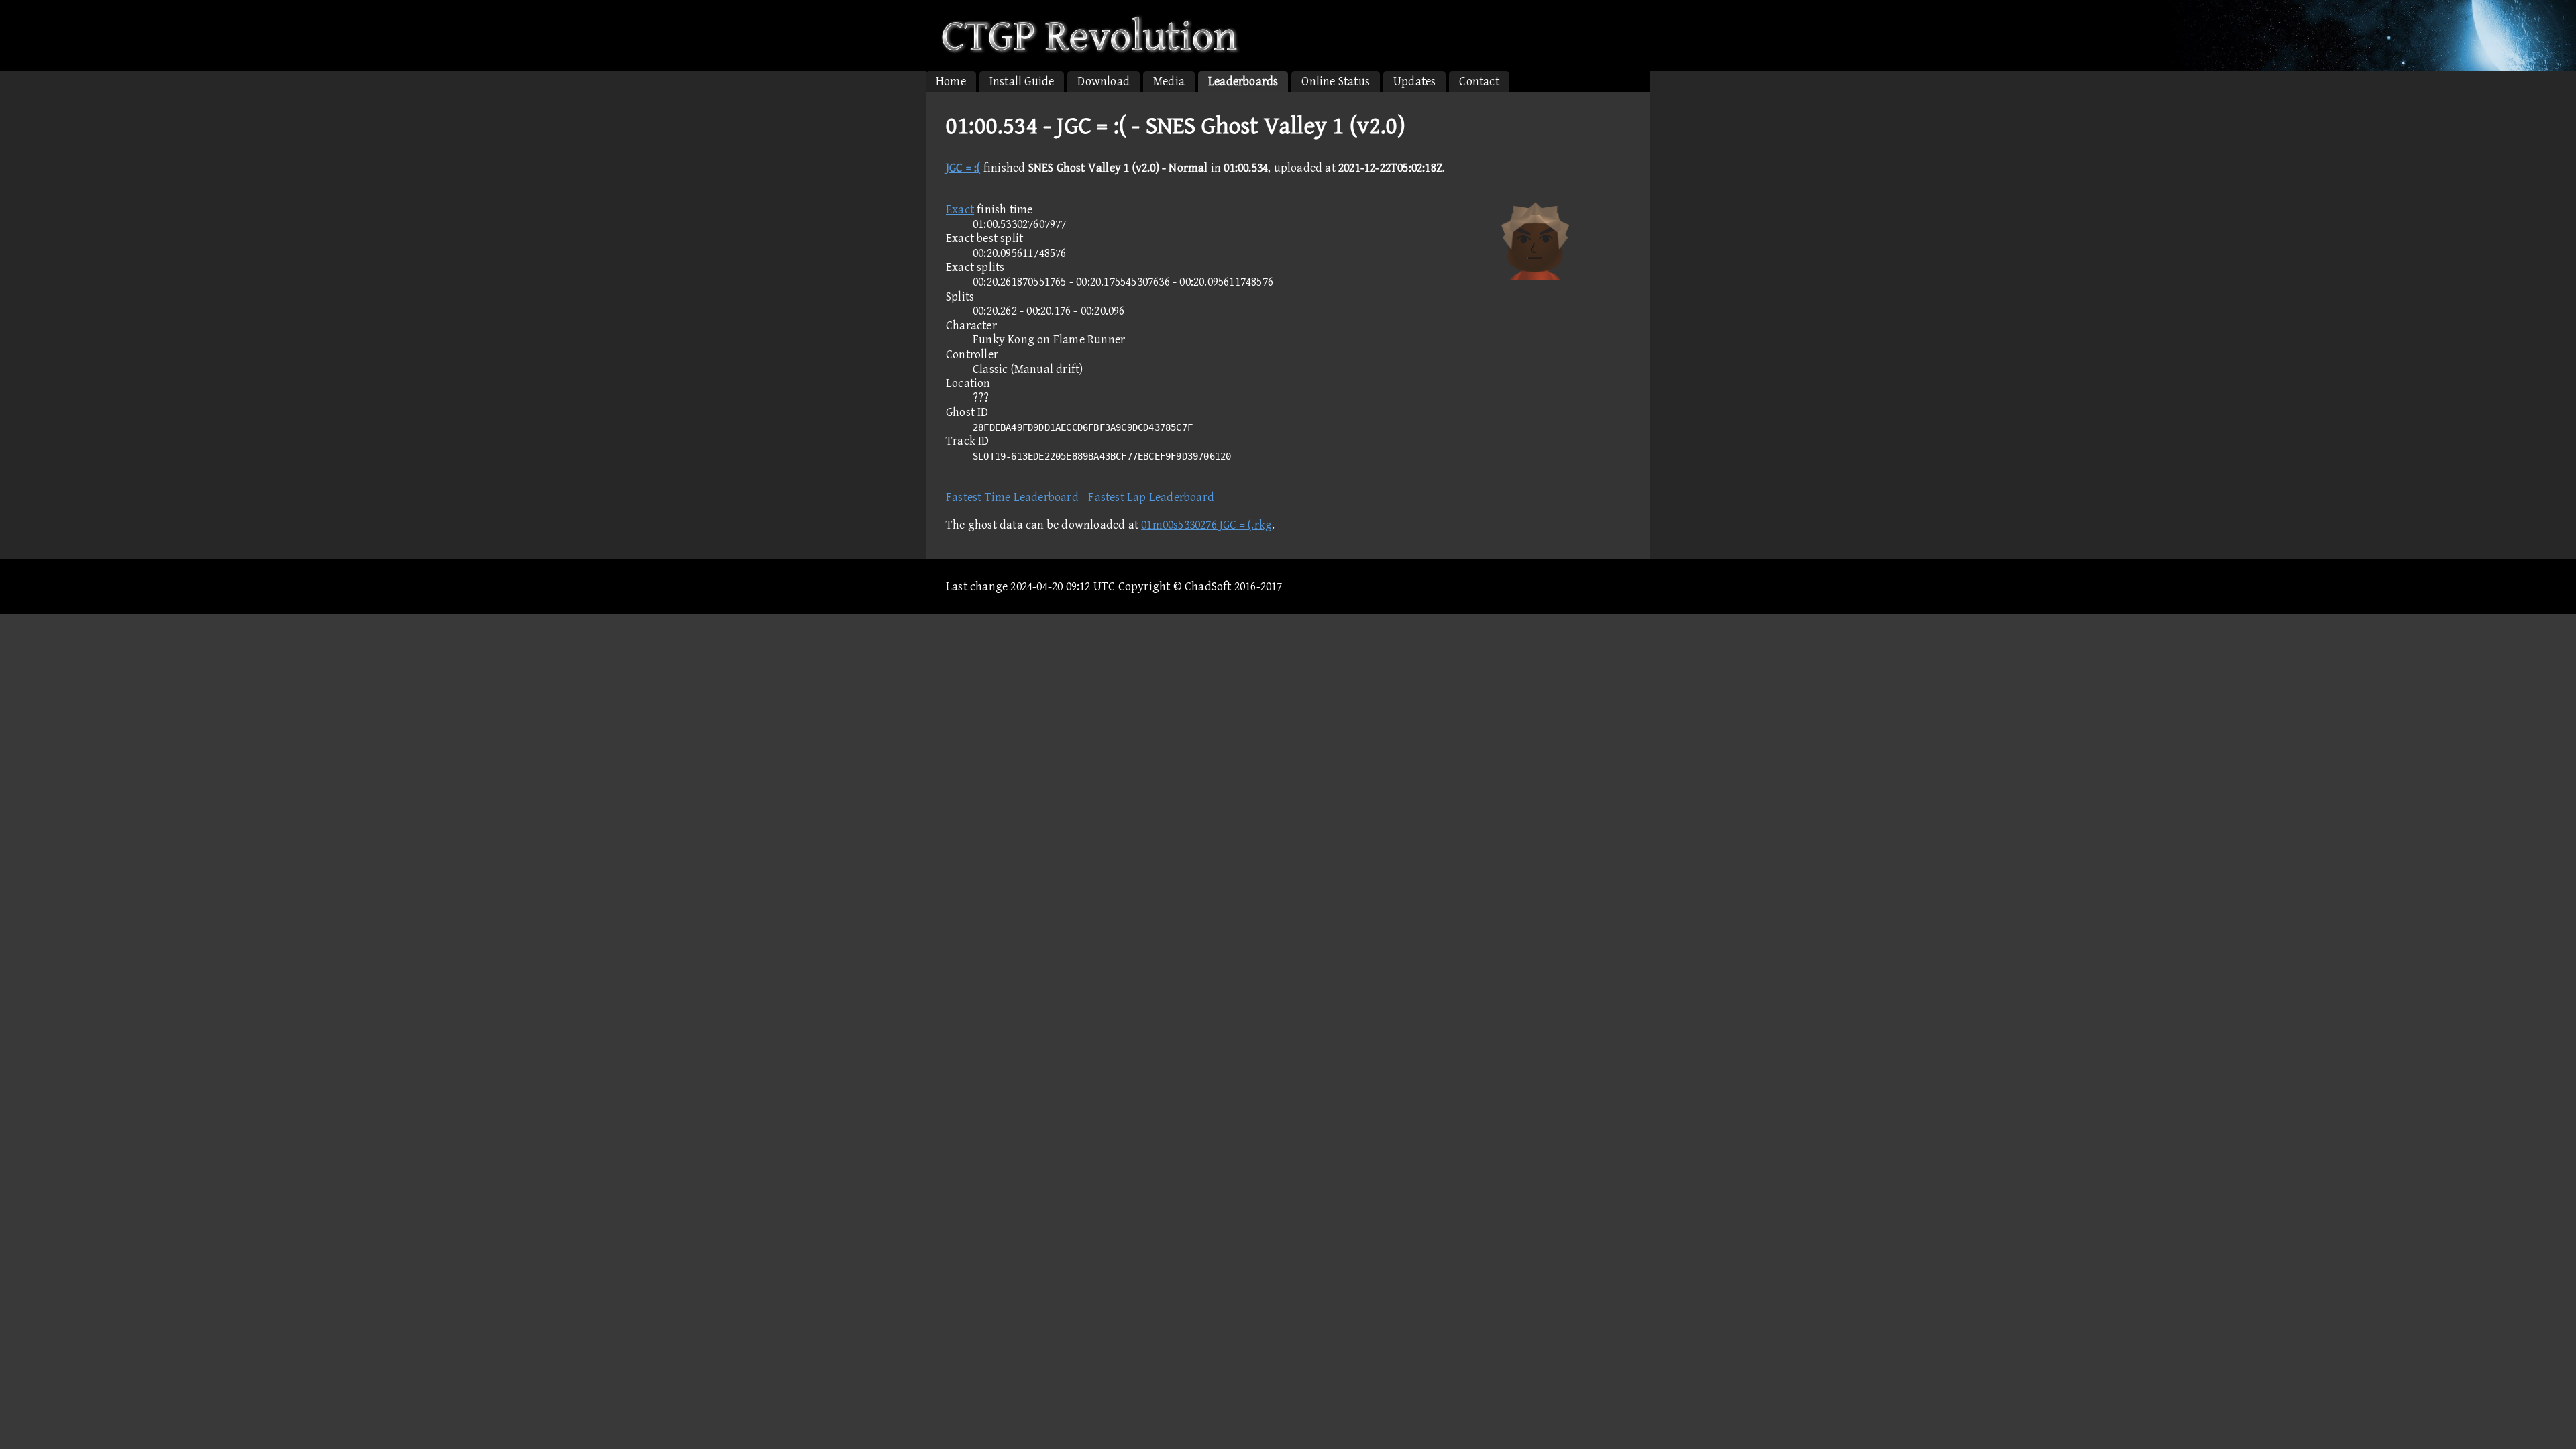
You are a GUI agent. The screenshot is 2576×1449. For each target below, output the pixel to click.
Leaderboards (1243, 82)
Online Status (1336, 82)
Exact (960, 210)
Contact (1479, 82)
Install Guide (1022, 82)
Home (951, 82)
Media (1169, 82)
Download (1104, 82)
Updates (1414, 82)
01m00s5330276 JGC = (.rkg (1206, 525)
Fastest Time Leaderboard (1012, 497)
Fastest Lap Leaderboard (1151, 497)
